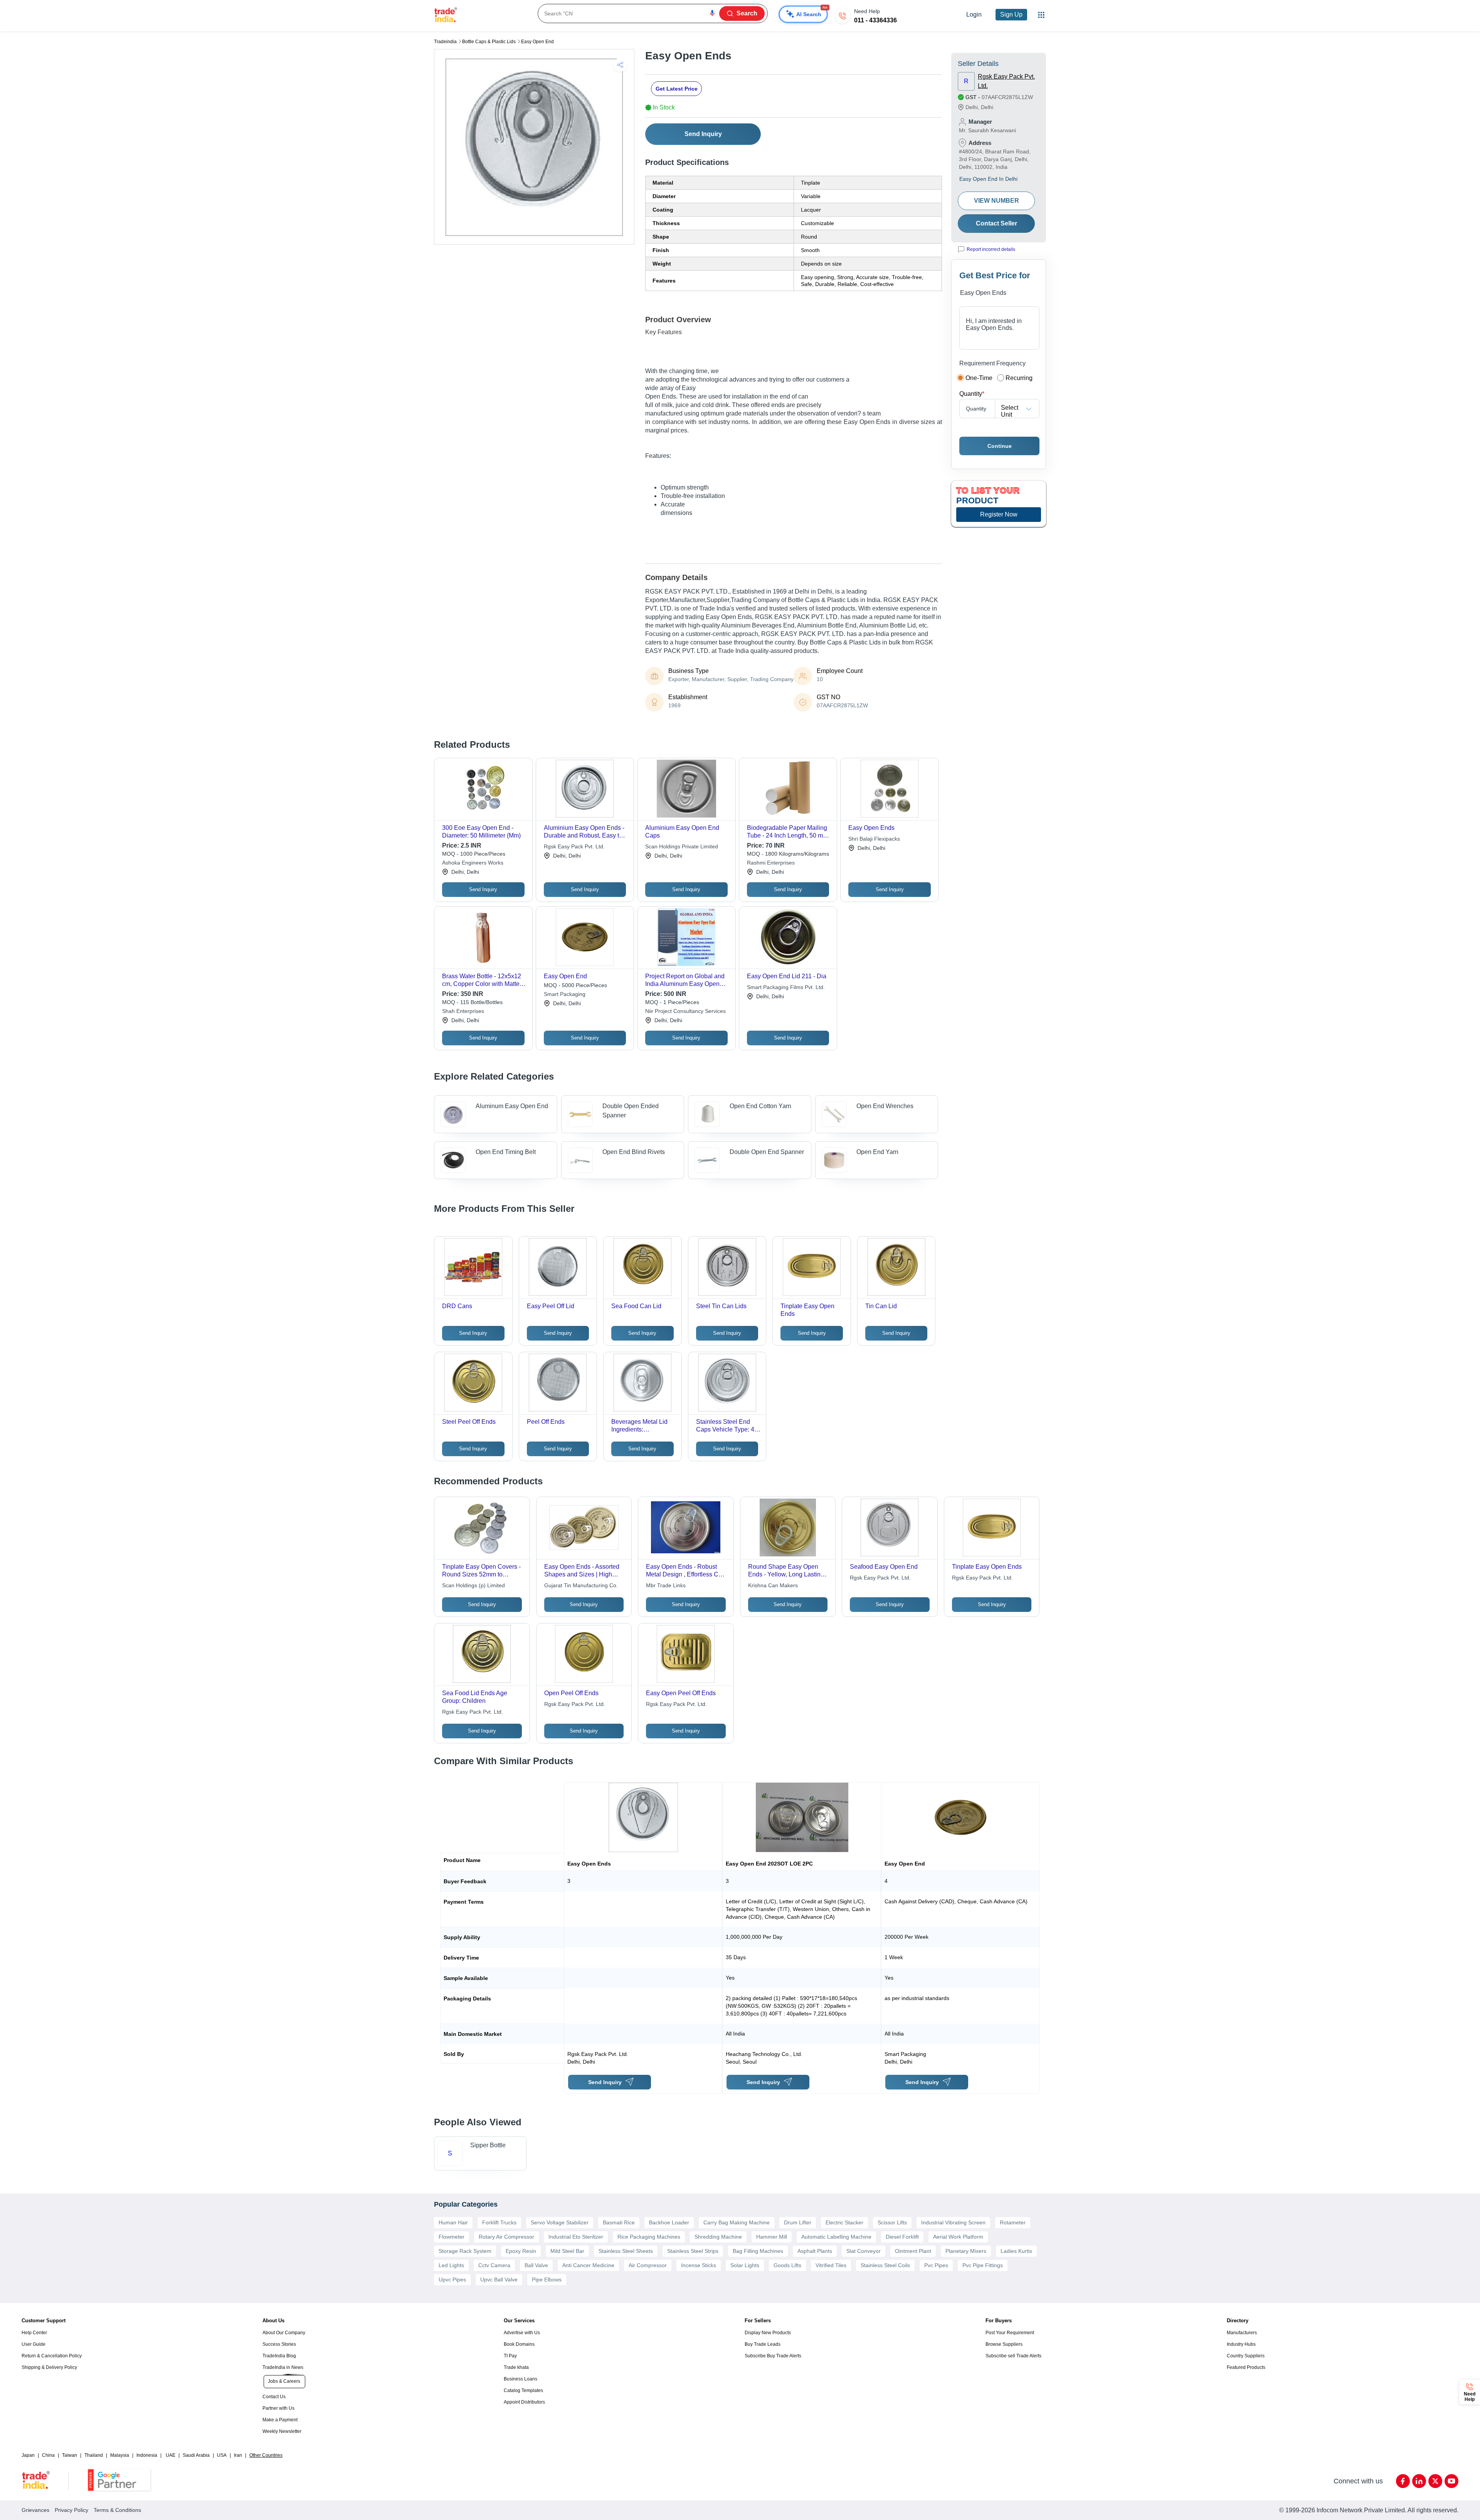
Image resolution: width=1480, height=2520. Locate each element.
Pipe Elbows (547, 2279)
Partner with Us (278, 2408)
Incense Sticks (699, 2265)
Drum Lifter (798, 2222)
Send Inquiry (703, 134)
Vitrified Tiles (831, 2265)
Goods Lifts (787, 2265)
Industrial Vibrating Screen (953, 2222)
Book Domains (519, 2344)
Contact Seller (996, 223)
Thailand (94, 2455)
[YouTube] (1451, 2481)
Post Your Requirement (1010, 2333)
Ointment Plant (913, 2251)
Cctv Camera (494, 2265)
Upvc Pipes (452, 2279)
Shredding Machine (718, 2237)
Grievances (35, 2510)
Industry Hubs (1241, 2344)
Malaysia (120, 2455)
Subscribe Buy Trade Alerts (773, 2356)
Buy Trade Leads (763, 2344)
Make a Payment (280, 2420)
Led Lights (451, 2265)
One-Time (979, 378)
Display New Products (768, 2333)
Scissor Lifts (892, 2222)
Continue (1000, 446)
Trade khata (516, 2367)
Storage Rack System (465, 2251)
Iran (238, 2455)
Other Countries (266, 2455)
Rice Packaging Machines (649, 2237)
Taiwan (70, 2455)
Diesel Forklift (902, 2237)
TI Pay (510, 2356)
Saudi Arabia (196, 2455)
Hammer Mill (772, 2237)
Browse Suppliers (1004, 2344)
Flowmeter (452, 2237)
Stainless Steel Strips (693, 2251)
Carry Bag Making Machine (737, 2222)
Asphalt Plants (815, 2251)
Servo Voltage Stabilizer (560, 2222)
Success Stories (279, 2344)
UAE (171, 2455)
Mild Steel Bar (567, 2251)
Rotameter (1013, 2222)
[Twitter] (1435, 2481)
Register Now (999, 514)
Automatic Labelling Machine (836, 2237)
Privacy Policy (71, 2510)
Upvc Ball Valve (499, 2279)
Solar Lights (745, 2265)
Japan (28, 2455)
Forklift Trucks (499, 2222)
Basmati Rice (619, 2222)
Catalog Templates (523, 2390)
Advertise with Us (522, 2333)
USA (222, 2455)
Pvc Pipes (936, 2265)
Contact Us (274, 2397)
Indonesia (147, 2455)
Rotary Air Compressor (506, 2237)
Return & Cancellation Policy (52, 2356)
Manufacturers (1242, 2333)
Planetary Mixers (966, 2251)
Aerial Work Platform (958, 2237)
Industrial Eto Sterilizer (576, 2237)
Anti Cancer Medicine (588, 2265)
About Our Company (284, 2333)
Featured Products (1246, 2367)
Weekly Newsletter (282, 2431)
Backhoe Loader (669, 2222)
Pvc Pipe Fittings (983, 2265)
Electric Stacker (844, 2222)
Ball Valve (536, 2265)
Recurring (1019, 378)
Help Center (34, 2333)
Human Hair (453, 2222)
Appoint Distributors (524, 2402)
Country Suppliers (1246, 2356)
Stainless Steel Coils (885, 2265)
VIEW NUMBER (996, 201)
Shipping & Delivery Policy (49, 2367)
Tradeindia (445, 42)
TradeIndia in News (283, 2367)
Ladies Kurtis (1016, 2251)
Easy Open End (537, 42)
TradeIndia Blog (279, 2356)
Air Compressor (648, 2265)
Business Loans (521, 2379)
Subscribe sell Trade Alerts (1013, 2356)
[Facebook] (1403, 2481)
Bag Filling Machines (758, 2251)
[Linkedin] (1419, 2481)
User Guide (34, 2344)
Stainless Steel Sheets (626, 2251)
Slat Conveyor (864, 2251)
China (48, 2455)
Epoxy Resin (521, 2251)
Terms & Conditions (117, 2510)
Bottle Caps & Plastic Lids (489, 42)
